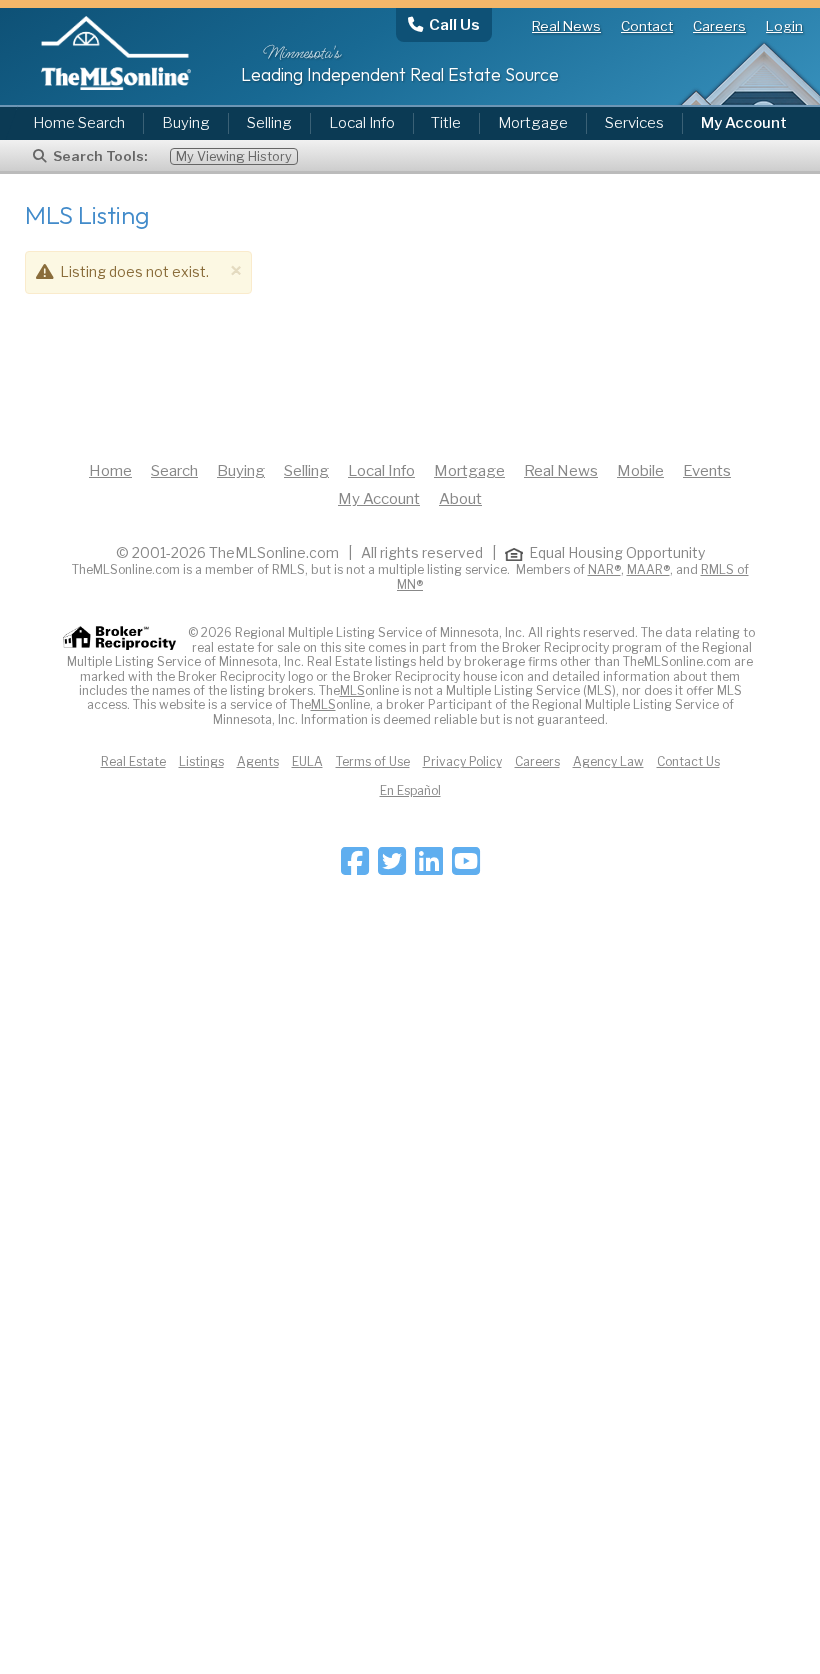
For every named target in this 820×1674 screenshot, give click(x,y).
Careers (719, 26)
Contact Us (688, 761)
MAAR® (648, 569)
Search (174, 471)
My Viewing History (234, 156)
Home (110, 471)
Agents (258, 761)
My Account (379, 499)
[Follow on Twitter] (392, 867)
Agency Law (608, 761)
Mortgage (533, 123)
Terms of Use (373, 761)
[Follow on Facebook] (355, 867)
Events (707, 471)
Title (446, 123)
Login (784, 26)
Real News (566, 26)
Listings (201, 761)
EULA (307, 761)
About (460, 499)
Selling (269, 123)
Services (634, 123)
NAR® (604, 569)
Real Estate (133, 761)
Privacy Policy (462, 761)
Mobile (640, 471)
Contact (647, 26)
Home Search (79, 123)
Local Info (362, 123)
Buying (186, 123)
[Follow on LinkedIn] (429, 867)
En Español (410, 790)
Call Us (454, 24)
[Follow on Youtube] (466, 867)
